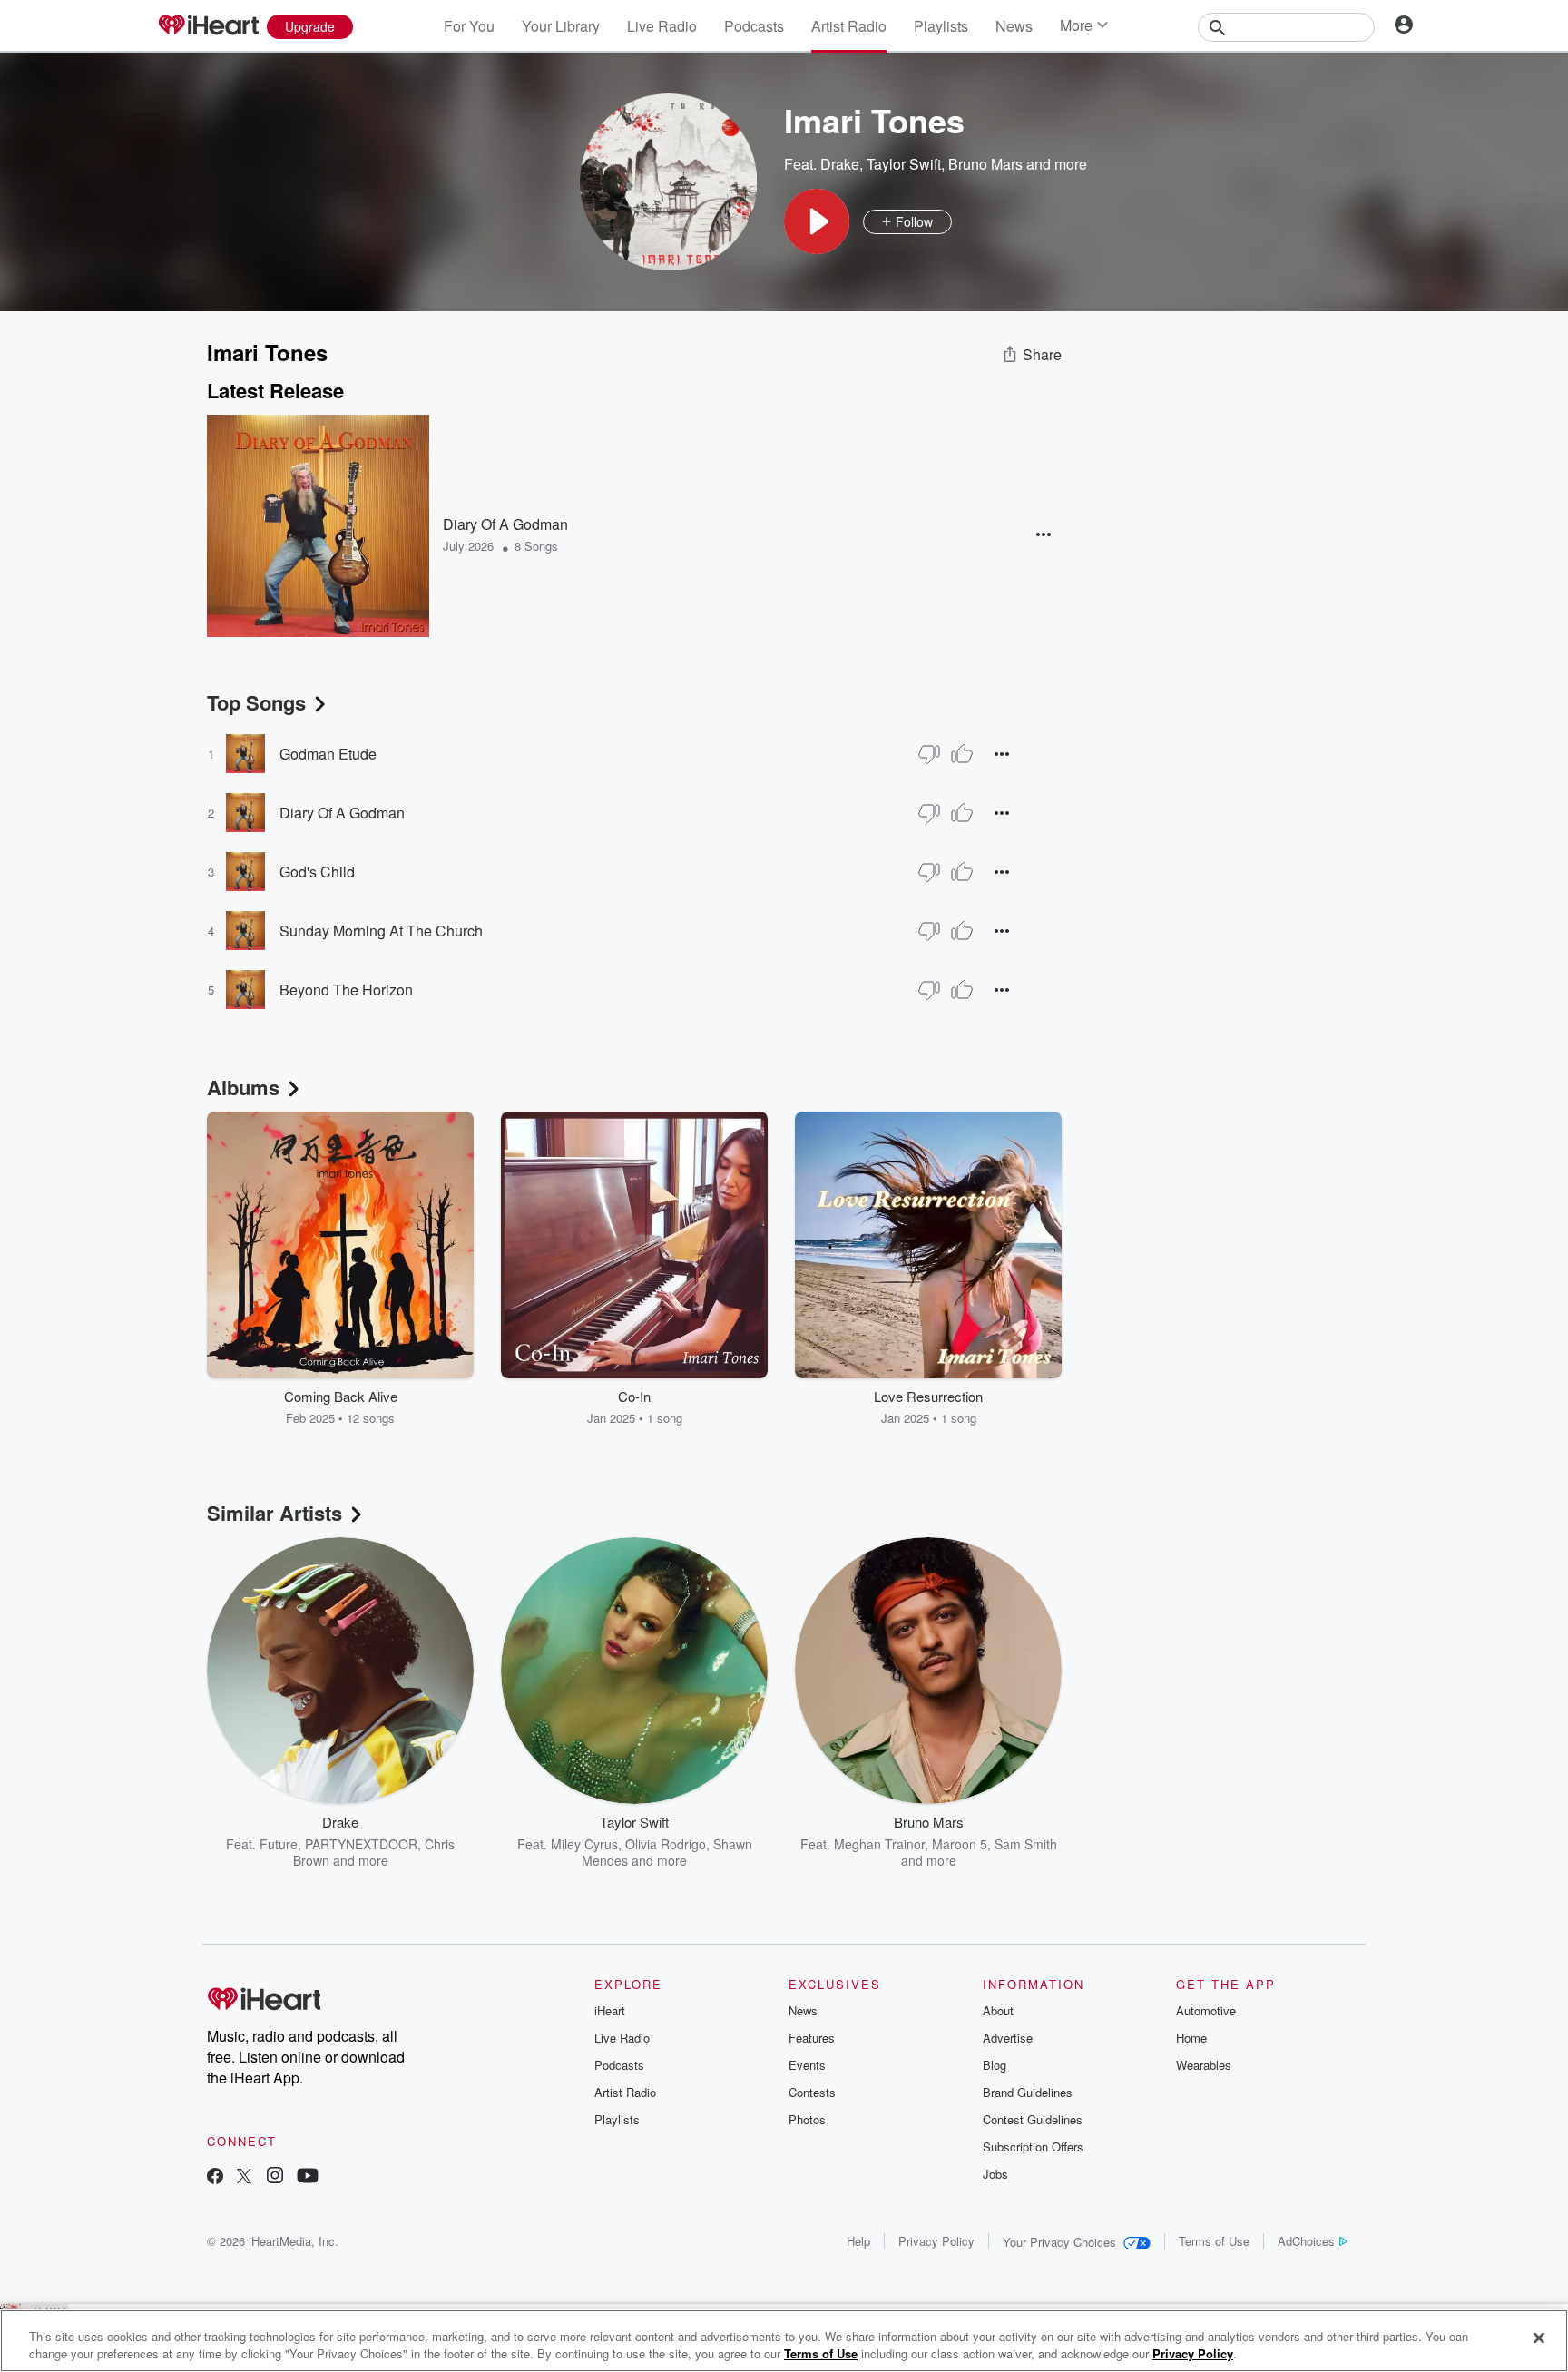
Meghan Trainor (879, 1844)
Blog (995, 2065)
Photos (807, 2119)
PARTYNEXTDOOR (361, 1844)
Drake (840, 164)
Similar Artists (274, 1513)
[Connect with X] (244, 2177)
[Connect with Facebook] (215, 2177)
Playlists (941, 26)
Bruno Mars (985, 164)
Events (807, 2065)
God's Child (317, 872)
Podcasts (754, 26)
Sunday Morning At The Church (381, 931)
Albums (243, 1087)
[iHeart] (208, 26)
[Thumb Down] (929, 754)
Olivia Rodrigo (666, 1844)
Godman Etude (328, 754)
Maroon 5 (960, 1844)
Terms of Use (1214, 2241)
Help (858, 2241)
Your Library (561, 26)
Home (1191, 2038)
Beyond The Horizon (346, 990)
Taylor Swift (904, 164)
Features (812, 2038)
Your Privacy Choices (1059, 2242)
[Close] (1539, 2338)
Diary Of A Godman (505, 524)
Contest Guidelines (1033, 2119)
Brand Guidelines (1028, 2092)
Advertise (1008, 2038)
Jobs (995, 2174)
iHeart (610, 2010)
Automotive (1206, 2010)
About (998, 2010)
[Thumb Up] (962, 754)
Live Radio (662, 26)
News (1014, 26)
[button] (817, 221)
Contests (812, 2092)
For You (469, 26)
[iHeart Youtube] (308, 2177)
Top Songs (256, 702)
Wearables (1204, 2065)
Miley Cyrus (584, 1844)
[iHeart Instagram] (275, 2177)
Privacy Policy (936, 2241)
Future (279, 1844)
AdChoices (1306, 2241)
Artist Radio (849, 26)
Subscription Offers (1033, 2147)
